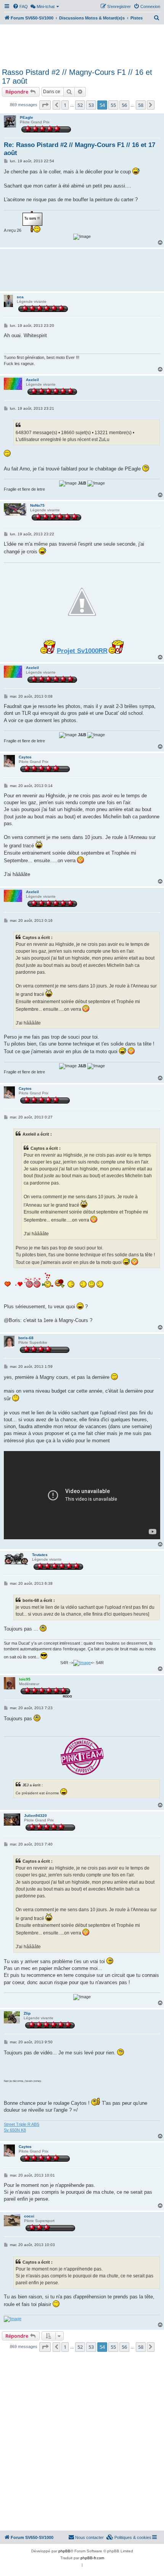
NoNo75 (37, 505)
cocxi (29, 2216)
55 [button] (113, 105)
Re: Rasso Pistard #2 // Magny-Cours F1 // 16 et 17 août (80, 149)
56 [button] (124, 105)
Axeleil (32, 380)
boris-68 (26, 1338)
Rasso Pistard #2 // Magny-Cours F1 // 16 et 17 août (77, 77)
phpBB (64, 2551)
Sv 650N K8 (15, 2130)
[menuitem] (20, 6)
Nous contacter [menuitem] (89, 2537)
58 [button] (141, 105)
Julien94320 (35, 1816)
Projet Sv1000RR (82, 651)
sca (20, 297)
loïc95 (25, 1679)
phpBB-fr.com (92, 2558)
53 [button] (91, 105)
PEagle (27, 117)
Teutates (40, 1555)
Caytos (25, 757)
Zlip (27, 2013)
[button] (45, 105)
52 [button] (80, 105)
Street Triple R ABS (22, 2124)
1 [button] (65, 105)
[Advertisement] (82, 45)
